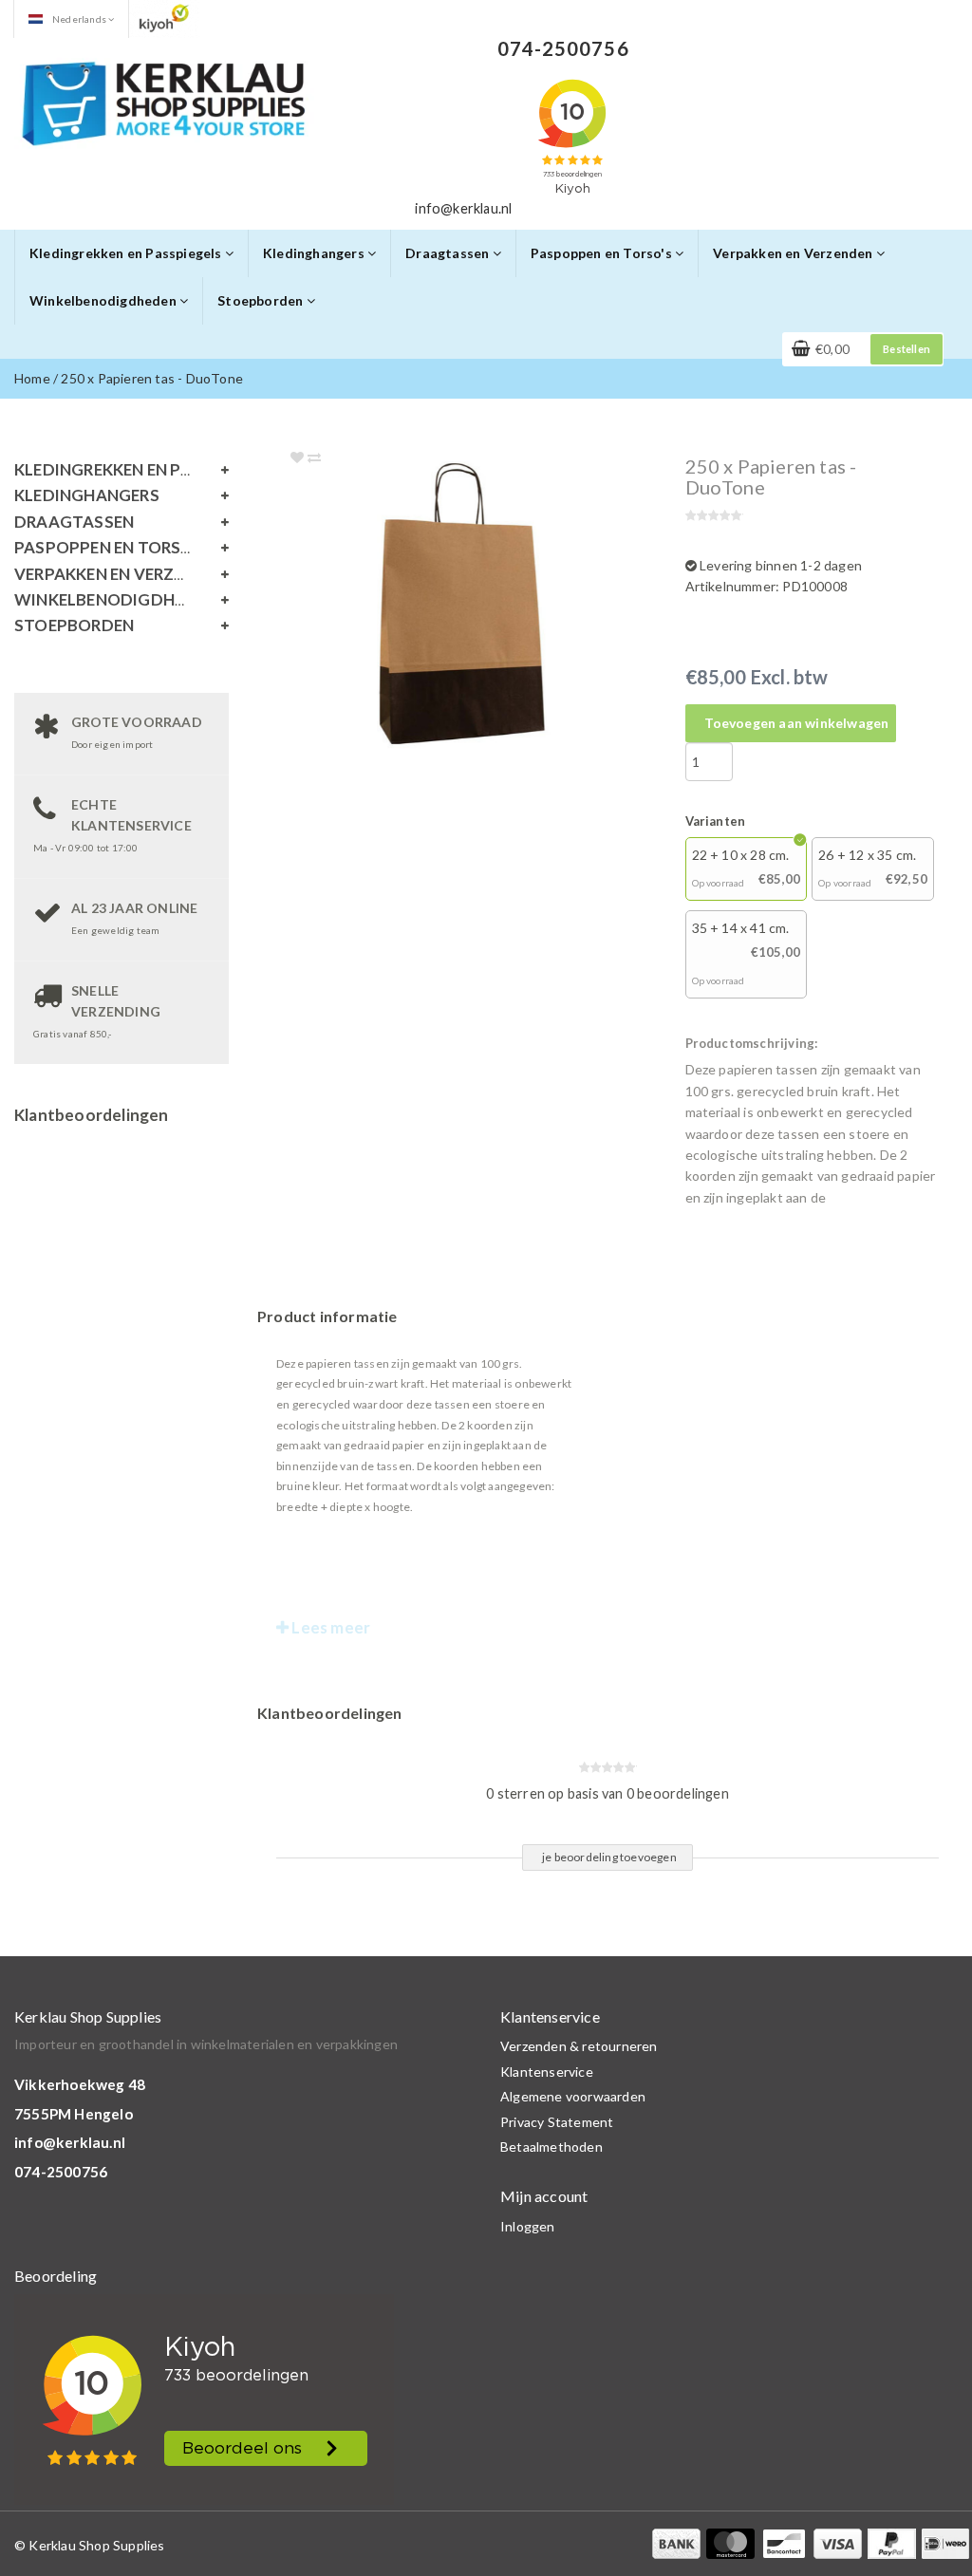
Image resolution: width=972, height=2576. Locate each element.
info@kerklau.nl (70, 2142)
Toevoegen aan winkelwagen (797, 723)
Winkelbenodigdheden (104, 300)
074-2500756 (61, 2172)
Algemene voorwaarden (573, 2096)
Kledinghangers (315, 253)
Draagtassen (449, 253)
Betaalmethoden (551, 2147)
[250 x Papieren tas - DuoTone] (497, 608)
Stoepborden (262, 300)
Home (32, 378)
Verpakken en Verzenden (794, 253)
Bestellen (907, 349)
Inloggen (528, 2226)
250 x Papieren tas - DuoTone (152, 378)
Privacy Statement (557, 2122)
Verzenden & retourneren (579, 2046)
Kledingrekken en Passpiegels (127, 253)
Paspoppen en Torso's (603, 253)
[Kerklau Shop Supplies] (164, 101)
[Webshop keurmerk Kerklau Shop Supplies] (164, 18)
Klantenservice (547, 2072)
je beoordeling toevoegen (609, 1857)
